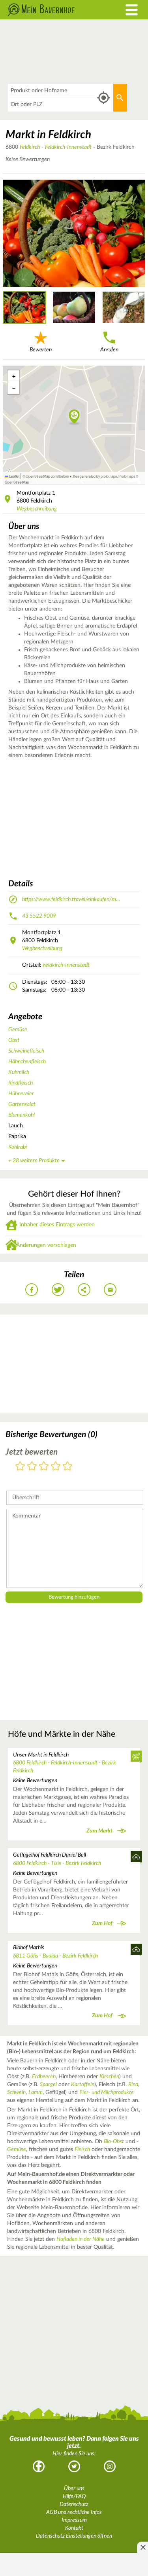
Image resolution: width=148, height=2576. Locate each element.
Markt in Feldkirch (48, 135)
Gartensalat (22, 1104)
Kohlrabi (18, 1147)
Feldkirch (30, 147)
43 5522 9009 (39, 916)
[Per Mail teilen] (110, 1290)
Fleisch (82, 2149)
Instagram (110, 2466)
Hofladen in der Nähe (81, 2239)
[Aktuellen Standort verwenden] (104, 98)
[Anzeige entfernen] (142, 2547)
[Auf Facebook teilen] (32, 1290)
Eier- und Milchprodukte (107, 2092)
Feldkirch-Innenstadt (68, 147)
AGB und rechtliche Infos (74, 2512)
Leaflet (14, 476)
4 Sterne (56, 1467)
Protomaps (127, 476)
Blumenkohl (22, 1115)
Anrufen (109, 350)
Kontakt (74, 2528)
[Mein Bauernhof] (55, 10)
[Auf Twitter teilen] (58, 1290)
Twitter (74, 2466)
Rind (133, 2085)
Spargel (48, 2085)
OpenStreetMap (17, 482)
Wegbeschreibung (37, 509)
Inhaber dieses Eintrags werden (57, 1225)
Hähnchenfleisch (27, 1062)
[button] (74, 417)
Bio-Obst (114, 2142)
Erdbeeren (44, 2077)
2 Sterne (32, 1467)
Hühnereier (21, 1094)
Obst (14, 1040)
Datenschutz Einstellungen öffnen (74, 2536)
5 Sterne (67, 1467)
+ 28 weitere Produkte (34, 1161)
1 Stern (20, 1467)
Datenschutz (74, 2504)
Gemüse (18, 1030)
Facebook (39, 2466)
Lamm (36, 2092)
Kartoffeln (83, 2085)
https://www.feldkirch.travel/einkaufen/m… (71, 899)
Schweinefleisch (26, 1051)
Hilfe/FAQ (74, 2496)
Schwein (16, 2092)
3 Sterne (44, 1467)
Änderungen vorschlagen (46, 1245)
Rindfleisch (21, 1083)
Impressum (74, 2520)
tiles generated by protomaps (95, 476)
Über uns (74, 2489)
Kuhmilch (19, 1072)
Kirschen (109, 2077)
